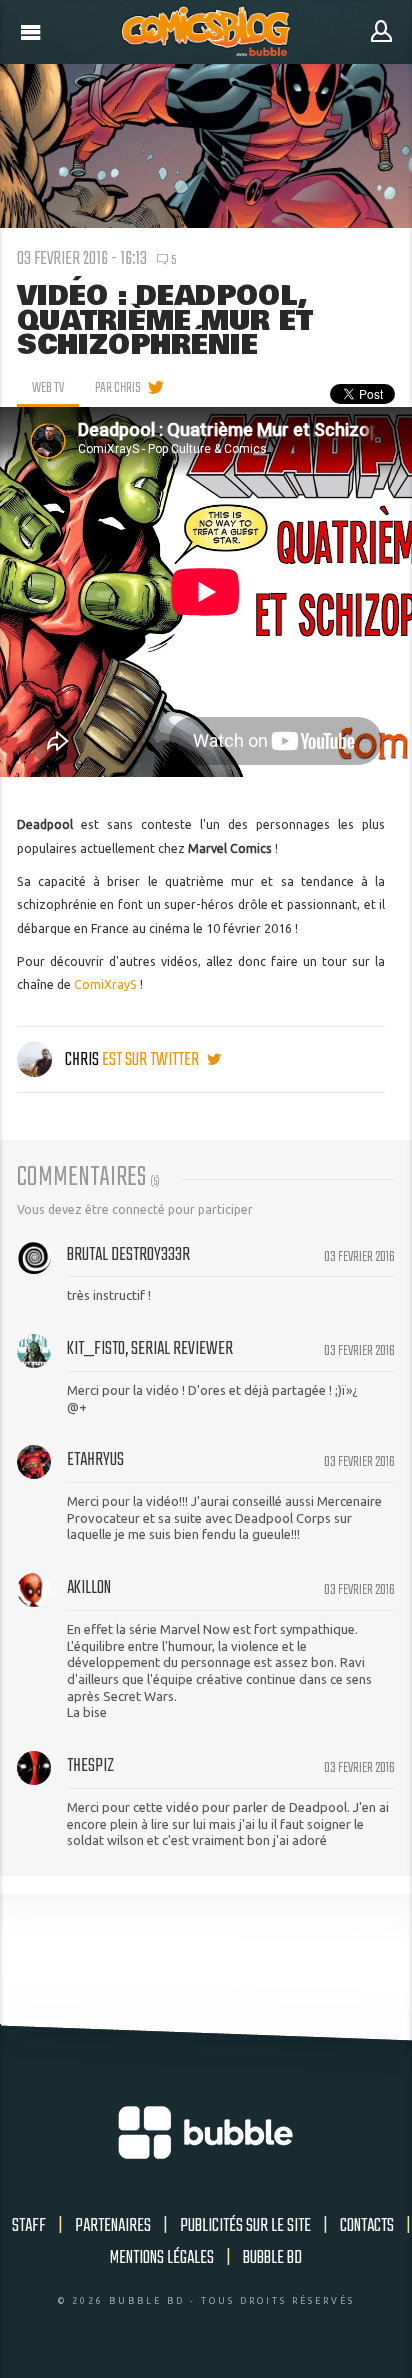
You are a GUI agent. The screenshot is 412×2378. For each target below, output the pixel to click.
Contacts (367, 2226)
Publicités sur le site (245, 2226)
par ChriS (118, 388)
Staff (29, 2226)
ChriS (82, 1060)
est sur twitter (152, 1060)
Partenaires (113, 2226)
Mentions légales (162, 2258)
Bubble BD (272, 2258)
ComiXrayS (105, 984)
